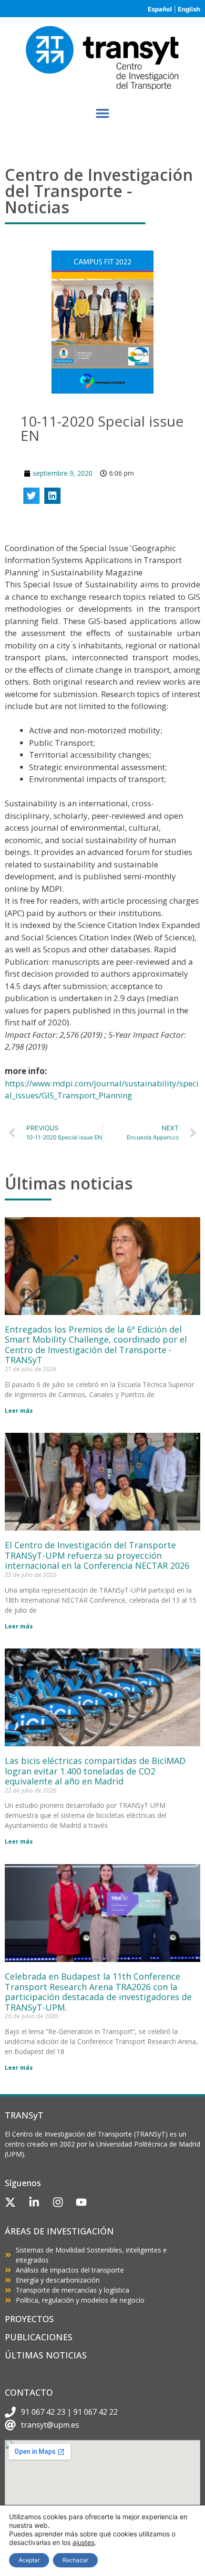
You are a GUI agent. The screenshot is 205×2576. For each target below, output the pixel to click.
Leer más (19, 1411)
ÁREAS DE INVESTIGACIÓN (59, 2231)
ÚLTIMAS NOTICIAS (46, 2355)
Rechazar (75, 2560)
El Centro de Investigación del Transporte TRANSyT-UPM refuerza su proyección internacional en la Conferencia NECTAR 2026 (97, 1555)
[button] (103, 113)
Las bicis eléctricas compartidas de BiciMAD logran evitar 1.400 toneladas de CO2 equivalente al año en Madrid (95, 1771)
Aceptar (29, 2560)
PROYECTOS (29, 2319)
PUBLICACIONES (39, 2337)
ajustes (83, 2542)
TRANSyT (24, 2115)
